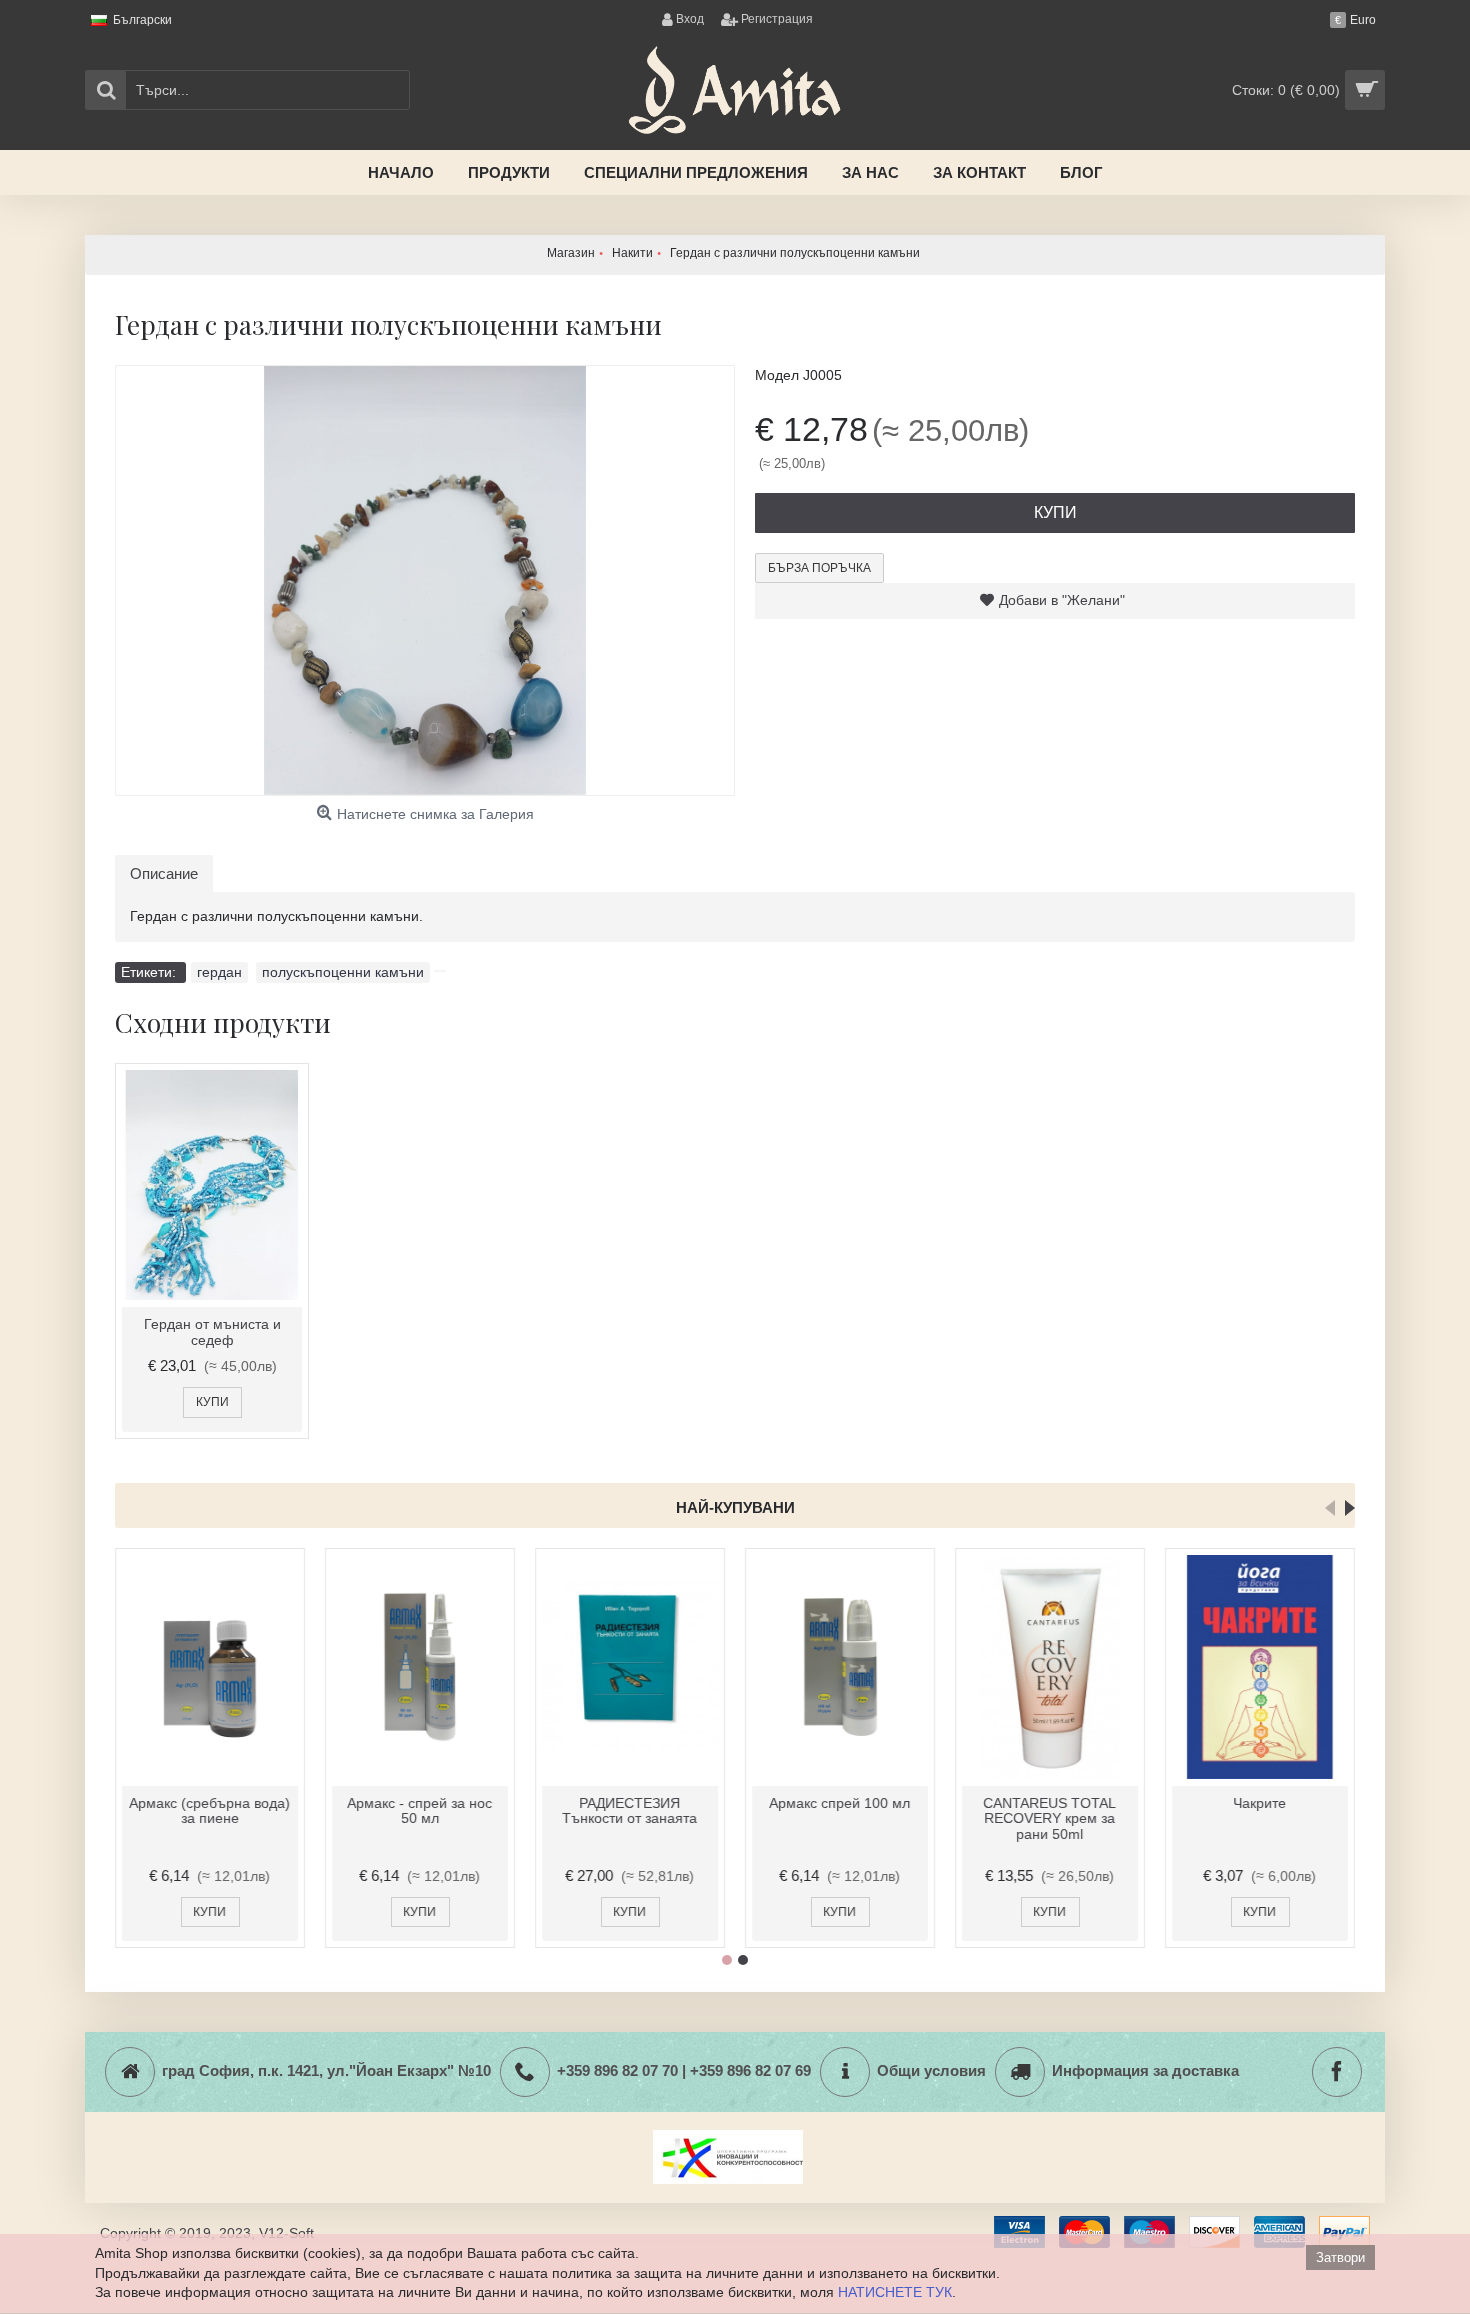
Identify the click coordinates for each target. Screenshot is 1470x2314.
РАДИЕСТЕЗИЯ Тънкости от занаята (630, 1810)
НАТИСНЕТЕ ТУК (895, 2292)
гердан (219, 972)
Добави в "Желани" (1062, 600)
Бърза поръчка (819, 568)
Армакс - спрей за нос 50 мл (420, 1810)
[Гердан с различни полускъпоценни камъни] (425, 580)
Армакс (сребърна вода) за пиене (210, 1810)
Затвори (1340, 2257)
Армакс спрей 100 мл (840, 1803)
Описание (164, 873)
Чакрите (1260, 1803)
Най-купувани (735, 1507)
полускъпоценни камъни (343, 972)
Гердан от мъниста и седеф (212, 1331)
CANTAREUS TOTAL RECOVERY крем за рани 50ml (1050, 1818)
